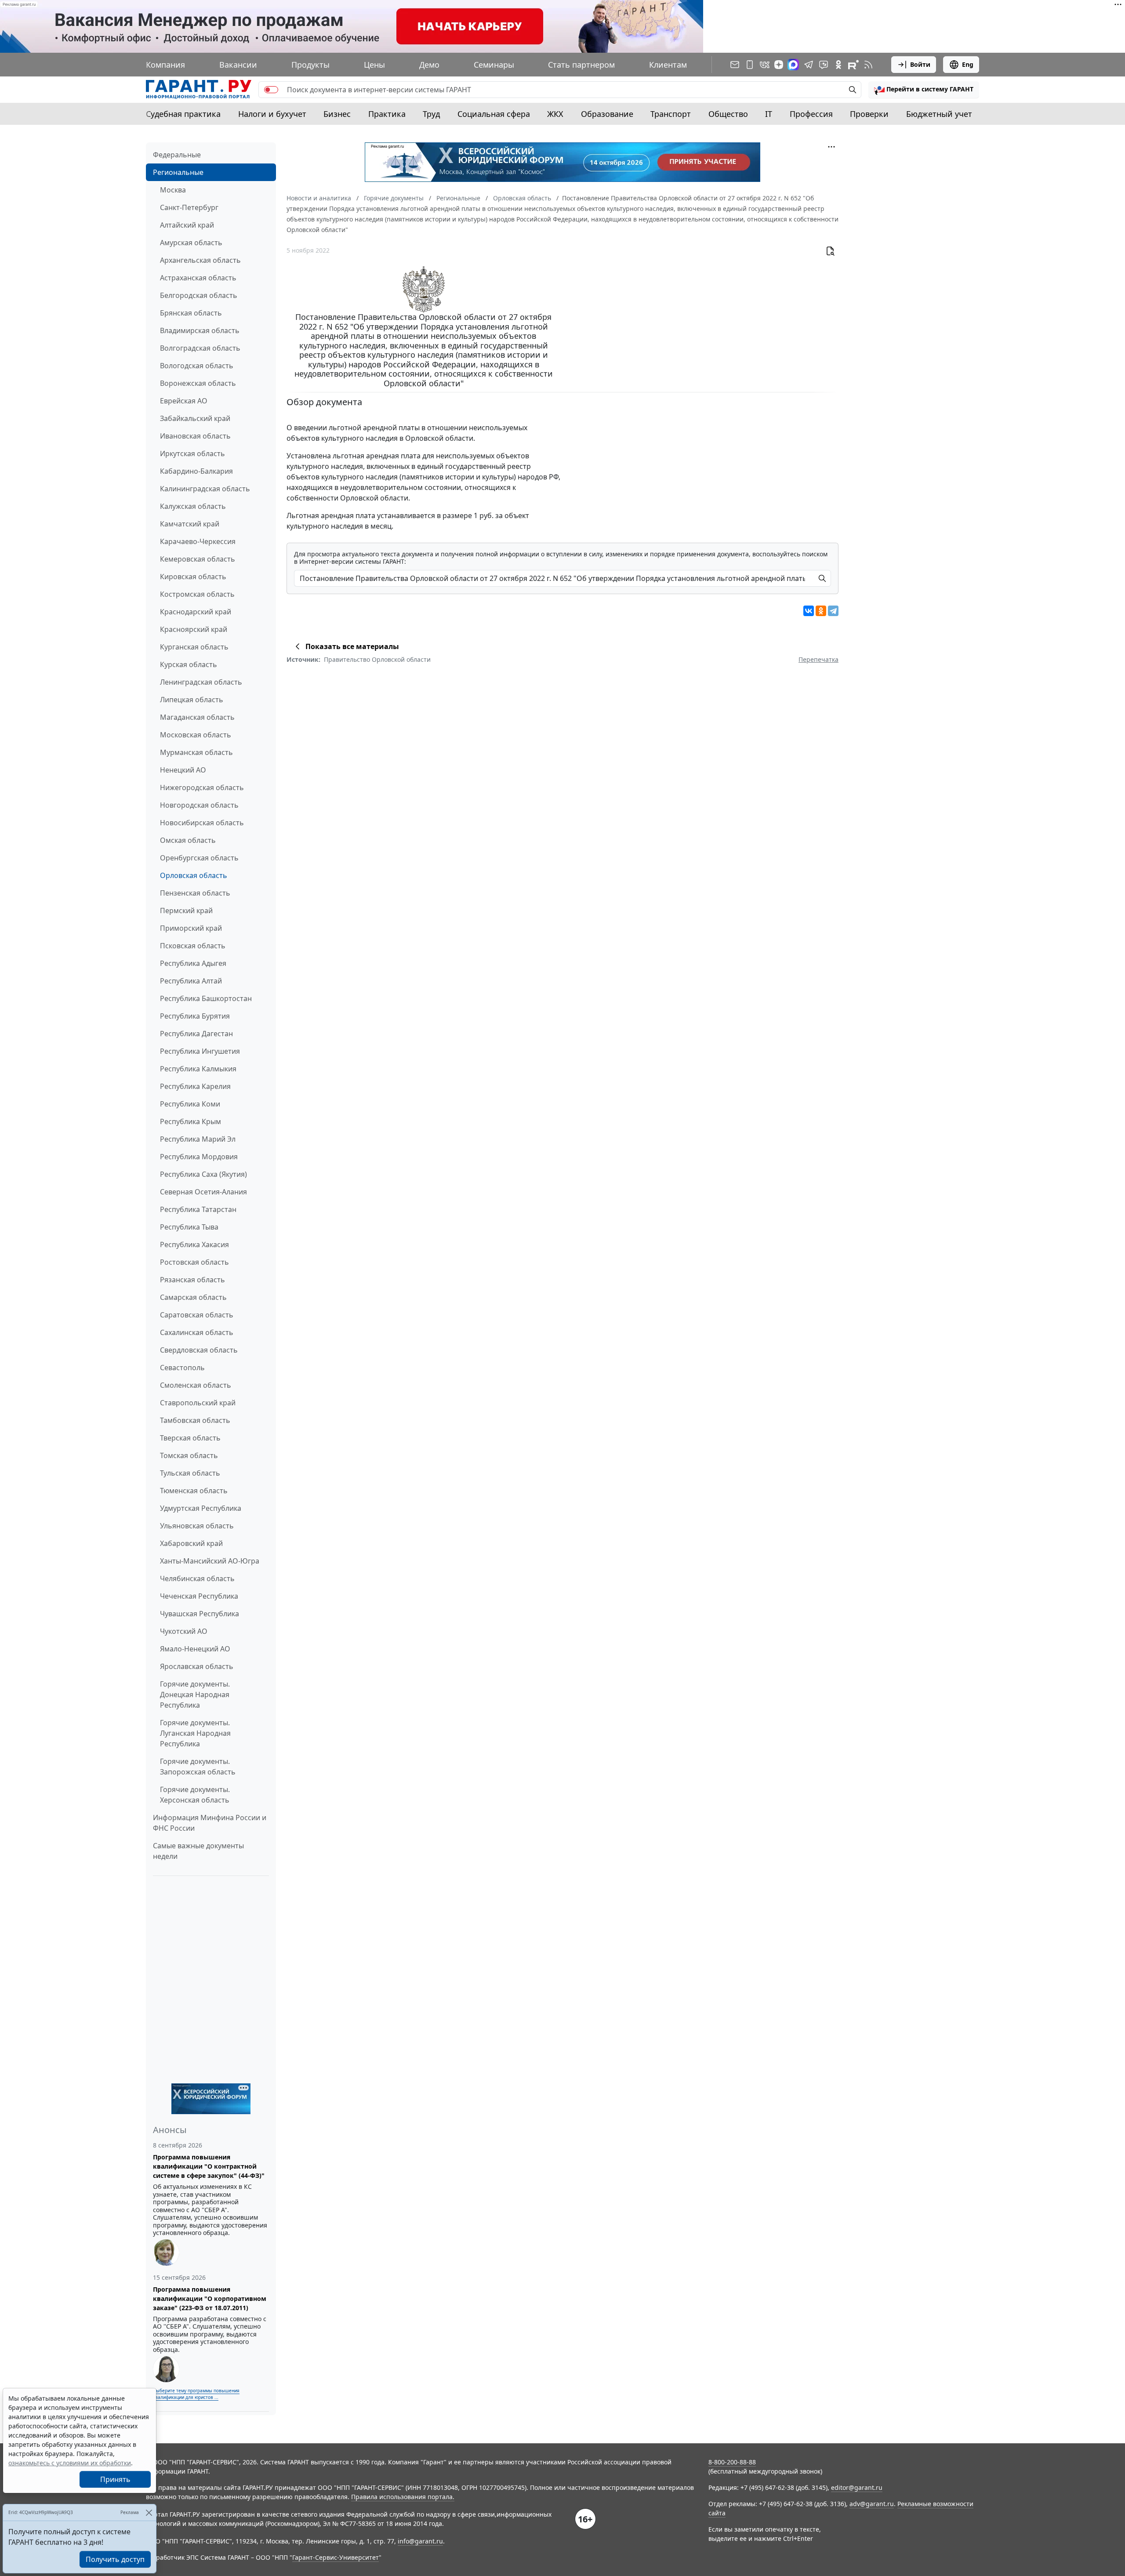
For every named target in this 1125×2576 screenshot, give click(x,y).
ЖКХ (555, 114)
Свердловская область (199, 1350)
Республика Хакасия (194, 1244)
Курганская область (194, 647)
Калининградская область (205, 489)
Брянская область (191, 313)
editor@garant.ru (857, 2487)
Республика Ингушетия (200, 1051)
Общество (728, 114)
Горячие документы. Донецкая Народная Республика (195, 1694)
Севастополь (182, 1368)
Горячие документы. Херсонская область (195, 1795)
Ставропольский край (198, 1403)
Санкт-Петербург (189, 207)
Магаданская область (197, 717)
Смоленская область (196, 1385)
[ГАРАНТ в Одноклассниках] (838, 65)
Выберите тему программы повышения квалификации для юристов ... (196, 2394)
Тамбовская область (195, 1420)
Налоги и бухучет (272, 114)
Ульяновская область (197, 1526)
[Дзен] (779, 65)
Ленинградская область (201, 682)
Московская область (196, 735)
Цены (374, 65)
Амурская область (191, 243)
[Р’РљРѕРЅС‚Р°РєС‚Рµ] (809, 611)
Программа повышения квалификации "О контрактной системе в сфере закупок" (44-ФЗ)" (209, 2166)
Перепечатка (818, 659)
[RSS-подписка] (868, 65)
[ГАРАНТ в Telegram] (809, 65)
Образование (607, 114)
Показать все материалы (352, 646)
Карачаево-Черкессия (198, 541)
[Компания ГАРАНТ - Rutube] (853, 65)
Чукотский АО (184, 1631)
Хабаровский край (191, 1543)
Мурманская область (196, 752)
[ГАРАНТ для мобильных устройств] (750, 65)
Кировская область (193, 577)
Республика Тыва (189, 1227)
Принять (115, 2479)
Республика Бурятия (195, 1016)
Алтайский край (187, 225)
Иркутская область (192, 454)
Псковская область (193, 946)
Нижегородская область (202, 787)
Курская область (189, 664)
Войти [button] (920, 64)
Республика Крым (191, 1121)
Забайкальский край (195, 418)
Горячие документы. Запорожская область (198, 1767)
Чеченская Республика (199, 1596)
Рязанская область (192, 1280)
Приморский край (191, 928)
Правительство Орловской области (377, 659)
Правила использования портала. (403, 2497)
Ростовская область (194, 1262)
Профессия (811, 114)
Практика (387, 114)
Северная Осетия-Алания (203, 1192)
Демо (429, 65)
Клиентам (668, 65)
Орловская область (194, 875)
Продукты (310, 65)
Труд (431, 114)
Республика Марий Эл (198, 1139)
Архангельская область (200, 260)
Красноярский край (194, 629)
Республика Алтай (191, 981)
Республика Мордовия (199, 1157)
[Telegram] (833, 611)
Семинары (494, 65)
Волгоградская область (200, 348)
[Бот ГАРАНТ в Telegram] (824, 65)
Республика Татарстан (198, 1209)
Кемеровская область (198, 559)
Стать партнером (581, 65)
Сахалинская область (197, 1332)
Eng (968, 64)
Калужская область (193, 506)
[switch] (271, 90)
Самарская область (193, 1297)
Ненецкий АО (183, 770)
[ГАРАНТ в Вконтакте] (765, 65)
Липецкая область (192, 700)
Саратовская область (197, 1315)
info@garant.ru (420, 2541)
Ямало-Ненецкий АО (195, 1649)
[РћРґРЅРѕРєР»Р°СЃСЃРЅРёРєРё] (821, 611)
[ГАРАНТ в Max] (793, 65)
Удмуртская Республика (201, 1508)
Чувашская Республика (200, 1614)
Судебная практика (183, 114)
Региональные (178, 172)
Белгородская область (199, 295)
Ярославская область (197, 1666)
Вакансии (238, 65)
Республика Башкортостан (206, 998)
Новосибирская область (202, 823)
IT (769, 114)
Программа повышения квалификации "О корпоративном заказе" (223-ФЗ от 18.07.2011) (210, 2298)
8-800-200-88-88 (732, 2462)
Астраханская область (198, 278)
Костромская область (197, 594)
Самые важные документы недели (198, 1851)
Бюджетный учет (939, 114)
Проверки (869, 114)
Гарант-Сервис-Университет (336, 2557)
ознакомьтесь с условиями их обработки (70, 2463)
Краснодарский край (196, 612)
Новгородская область (199, 805)
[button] (924, 90)
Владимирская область (200, 330)
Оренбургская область (199, 858)
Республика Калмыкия (198, 1069)
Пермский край (186, 911)
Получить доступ (115, 2559)
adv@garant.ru (872, 2504)
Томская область (189, 1455)
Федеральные (177, 155)
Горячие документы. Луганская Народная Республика (195, 1733)
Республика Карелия (195, 1086)
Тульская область (190, 1473)
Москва (173, 190)
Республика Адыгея (193, 963)
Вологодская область (197, 366)
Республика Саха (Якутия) (203, 1174)
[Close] (149, 2513)
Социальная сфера (494, 114)
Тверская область (190, 1438)
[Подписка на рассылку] (735, 65)
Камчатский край (190, 524)
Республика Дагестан (196, 1034)
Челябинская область (197, 1578)
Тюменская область (194, 1491)
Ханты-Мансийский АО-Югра (210, 1561)
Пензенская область (195, 893)
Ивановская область (195, 436)
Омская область (188, 840)
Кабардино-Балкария (196, 471)
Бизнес (337, 114)
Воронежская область (198, 383)
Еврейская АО (184, 401)
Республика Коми (190, 1104)
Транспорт (671, 114)
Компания (165, 65)
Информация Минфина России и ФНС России (210, 1823)
